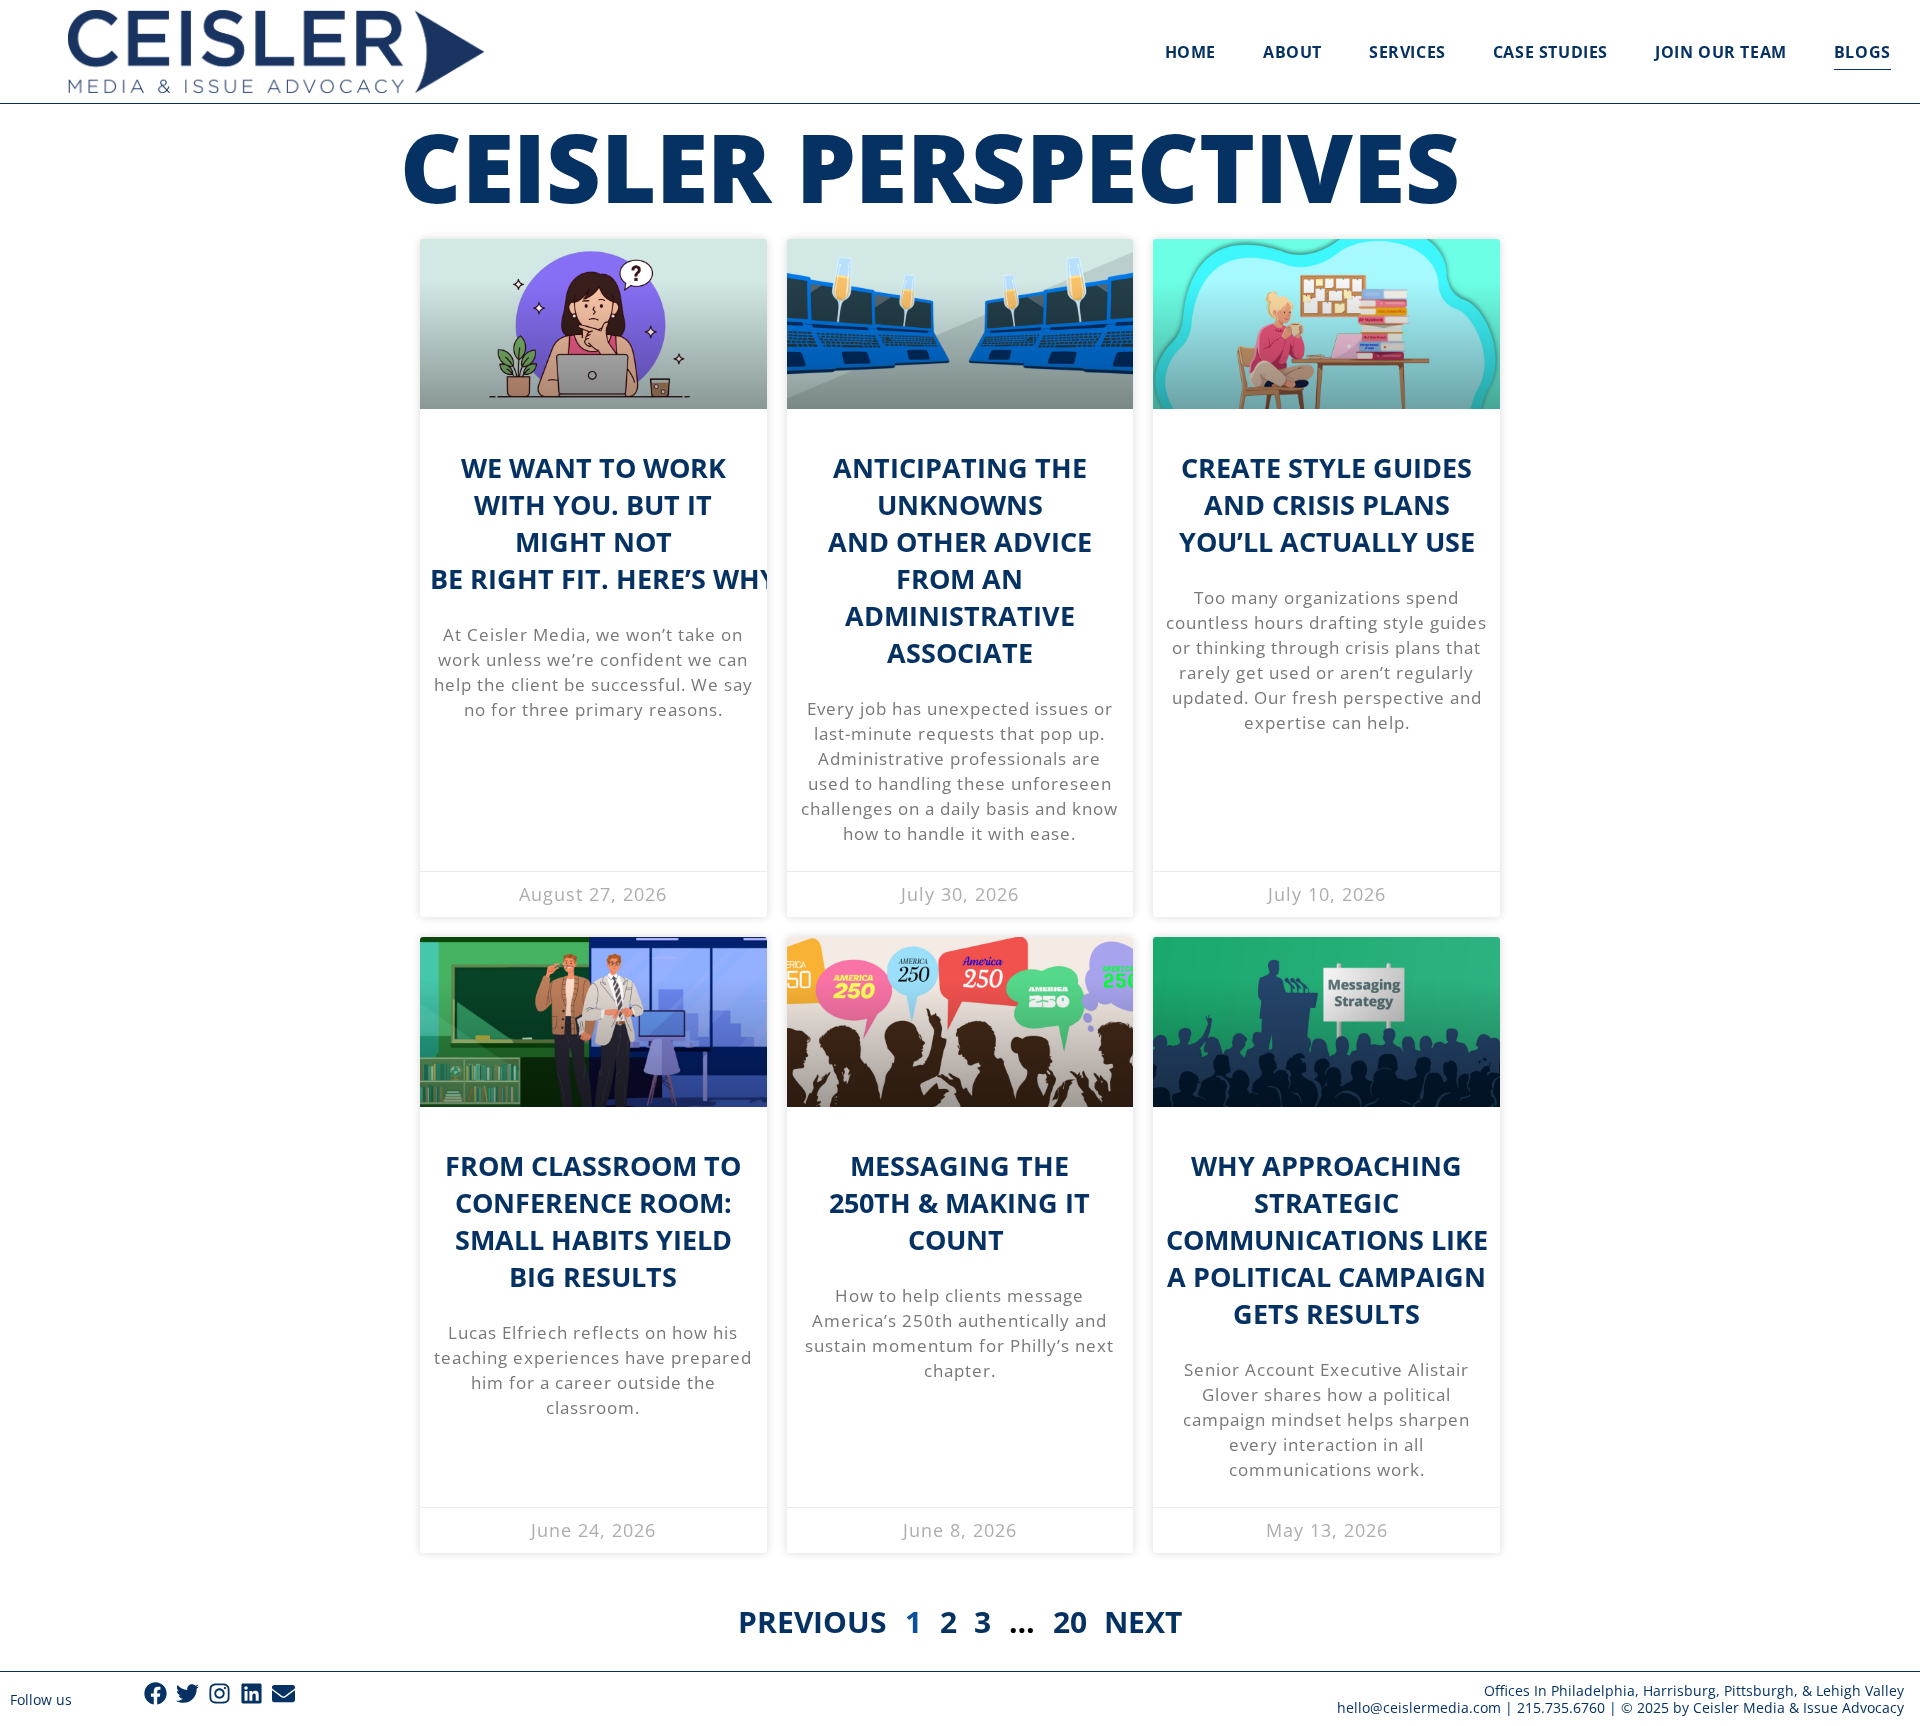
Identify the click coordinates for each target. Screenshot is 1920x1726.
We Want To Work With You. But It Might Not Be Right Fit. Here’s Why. (611, 523)
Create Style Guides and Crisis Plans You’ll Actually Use (1327, 504)
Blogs (1862, 52)
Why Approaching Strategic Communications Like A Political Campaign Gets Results (1327, 1239)
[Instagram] (219, 1693)
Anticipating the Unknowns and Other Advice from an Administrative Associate (960, 560)
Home (1190, 52)
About (1292, 52)
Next (1142, 1621)
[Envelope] (283, 1693)
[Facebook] (155, 1693)
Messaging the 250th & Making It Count (959, 1202)
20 (1070, 1621)
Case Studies (1550, 52)
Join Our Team (1721, 52)
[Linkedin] (251, 1693)
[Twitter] (187, 1693)
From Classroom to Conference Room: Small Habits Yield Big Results (593, 1221)
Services (1407, 52)
